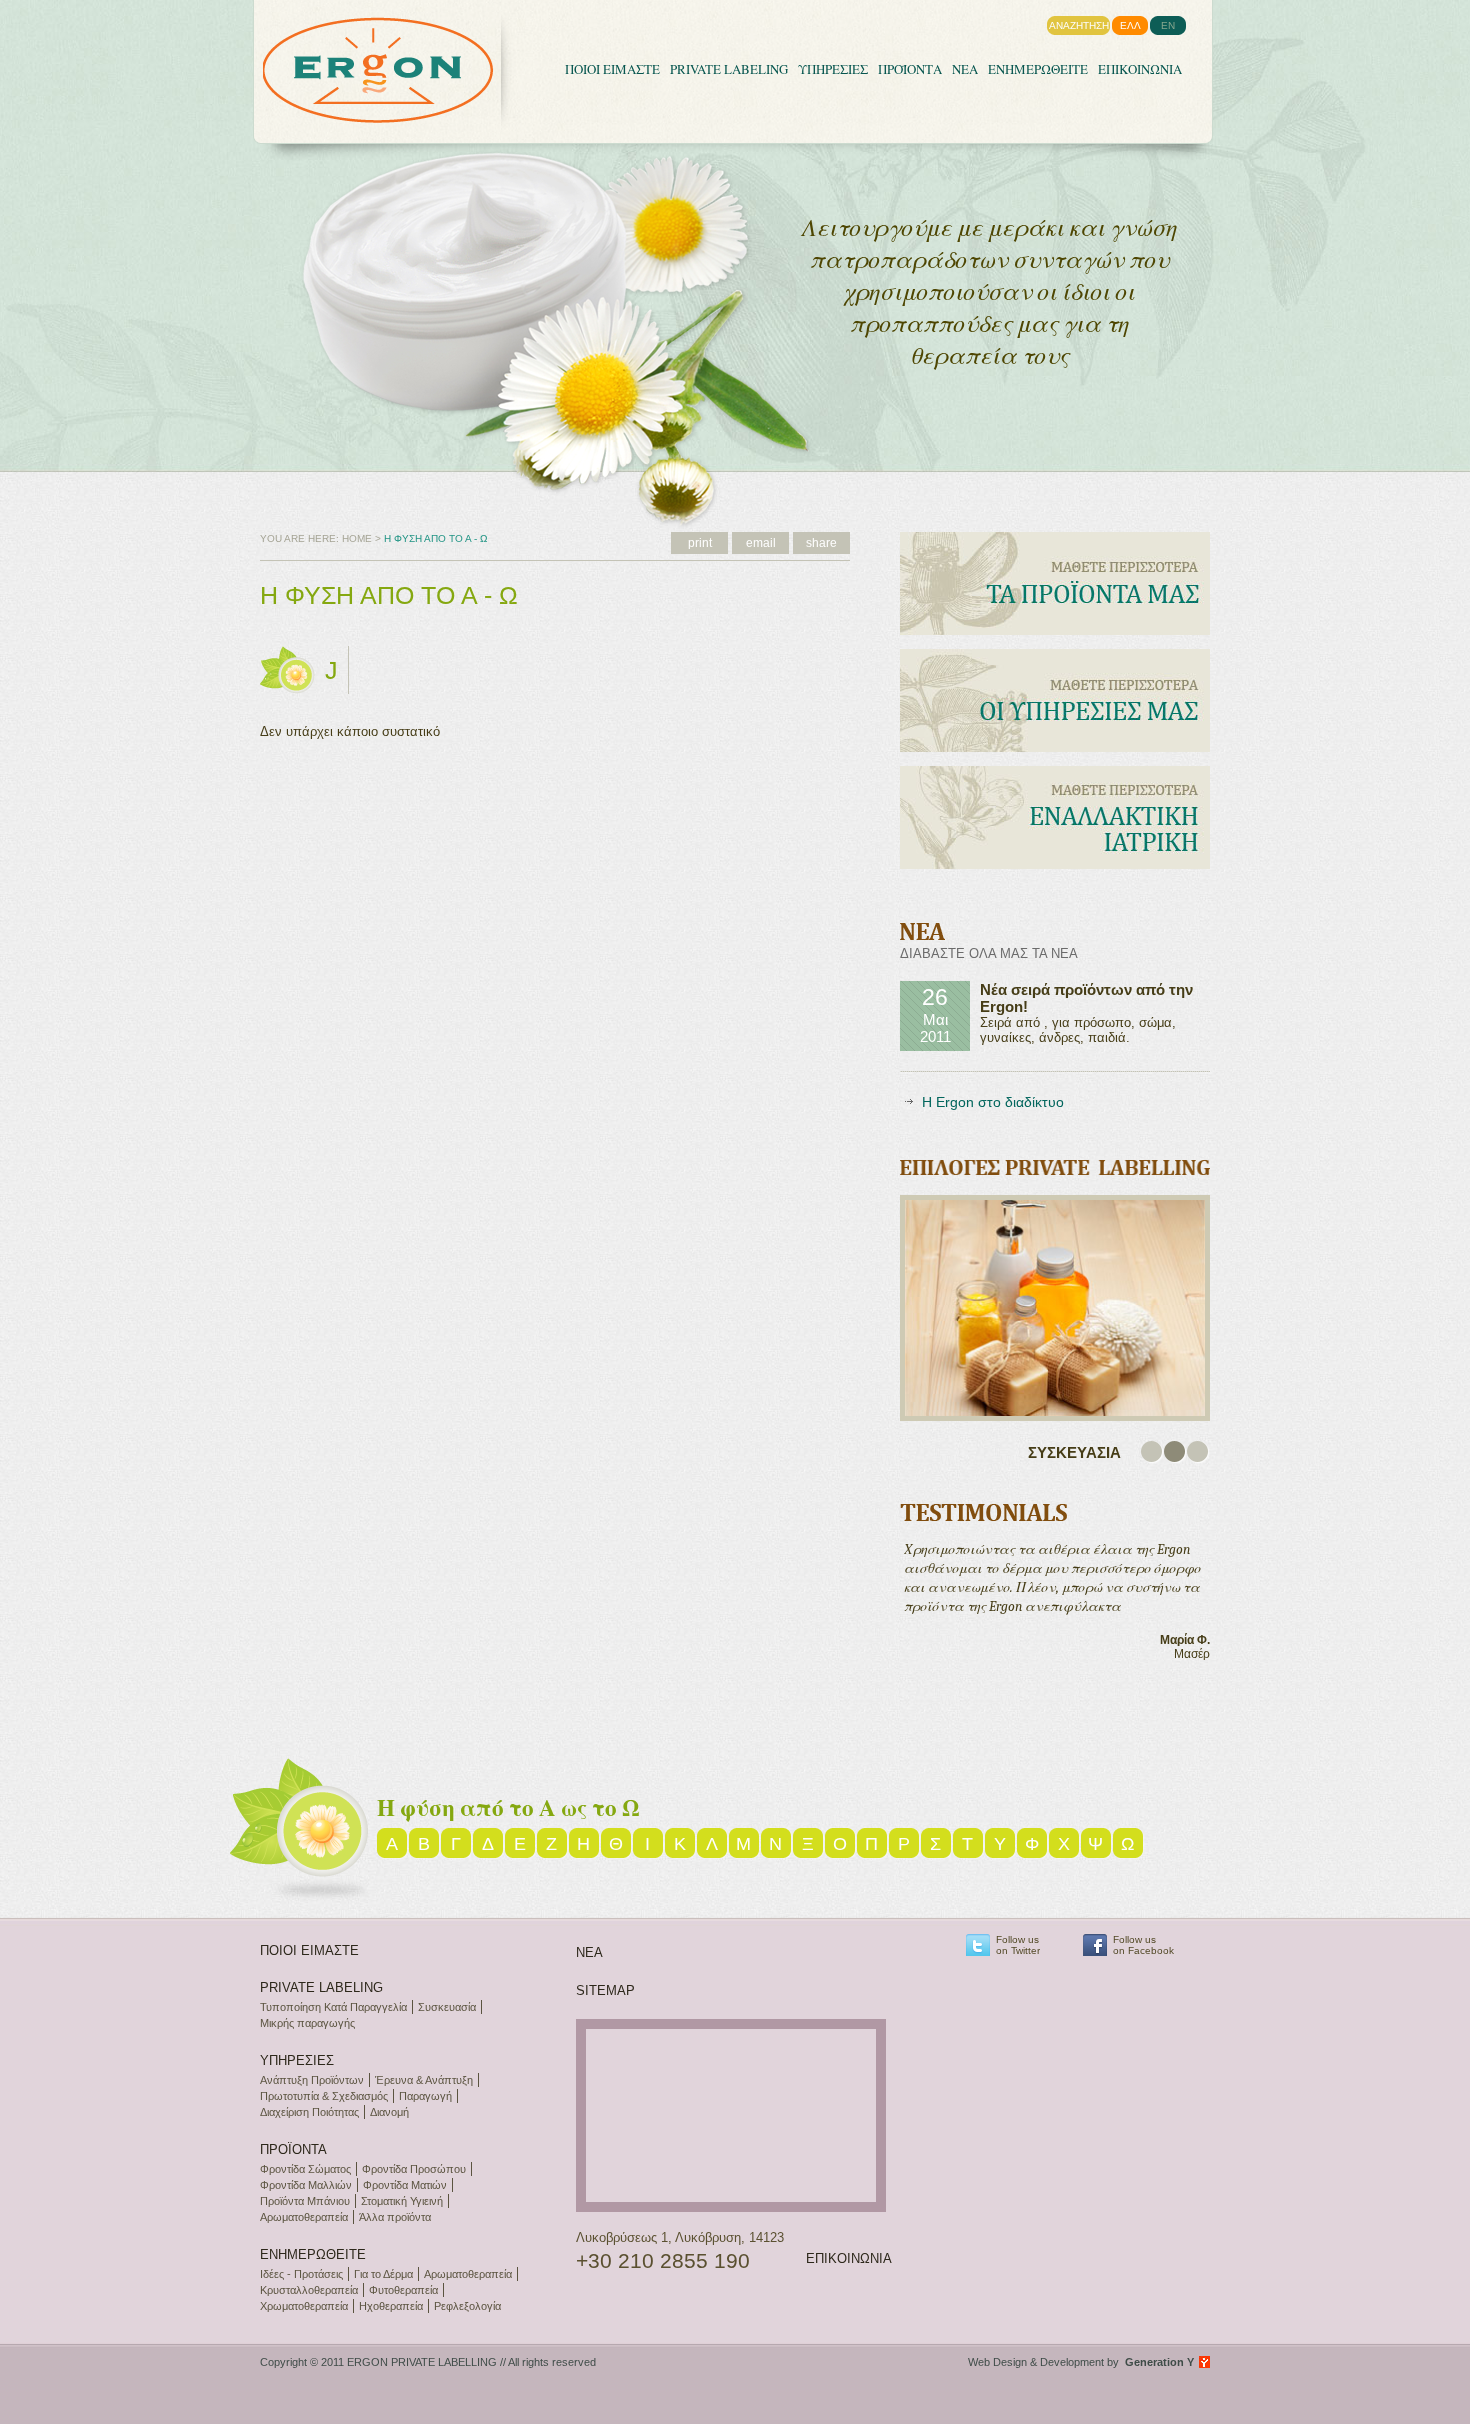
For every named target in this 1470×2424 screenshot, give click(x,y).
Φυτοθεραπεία (403, 2290)
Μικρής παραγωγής (307, 2023)
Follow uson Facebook (1143, 1945)
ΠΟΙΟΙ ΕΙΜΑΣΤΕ (612, 69)
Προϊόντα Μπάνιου (305, 2201)
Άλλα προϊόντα (395, 2217)
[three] (1198, 1452)
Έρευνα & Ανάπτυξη (424, 2080)
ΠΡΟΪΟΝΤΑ (910, 69)
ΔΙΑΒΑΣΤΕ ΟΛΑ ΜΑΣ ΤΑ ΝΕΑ (989, 953)
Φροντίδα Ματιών (405, 2185)
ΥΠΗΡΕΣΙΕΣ (833, 69)
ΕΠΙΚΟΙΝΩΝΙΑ (1140, 69)
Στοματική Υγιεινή (402, 2201)
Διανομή (389, 2112)
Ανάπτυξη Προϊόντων (312, 2080)
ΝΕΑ (965, 69)
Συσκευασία (447, 2007)
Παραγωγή (425, 2096)
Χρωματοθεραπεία (304, 2306)
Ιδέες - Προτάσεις (301, 2274)
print (700, 543)
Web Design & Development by (1081, 2362)
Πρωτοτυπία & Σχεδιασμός (324, 2096)
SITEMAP (605, 1990)
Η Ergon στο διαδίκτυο (993, 1102)
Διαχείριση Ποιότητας (309, 2112)
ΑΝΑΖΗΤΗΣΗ (1079, 25)
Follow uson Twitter (1018, 1945)
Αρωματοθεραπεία (304, 2217)
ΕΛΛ (1130, 25)
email (761, 543)
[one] (1152, 1452)
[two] (1175, 1452)
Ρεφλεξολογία (467, 2306)
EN (1168, 25)
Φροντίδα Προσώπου (414, 2169)
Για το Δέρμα (383, 2274)
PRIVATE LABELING (729, 69)
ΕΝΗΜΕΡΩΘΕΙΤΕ (1038, 69)
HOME (357, 538)
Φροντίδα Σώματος (305, 2169)
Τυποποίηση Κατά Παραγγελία (333, 2007)
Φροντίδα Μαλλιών (306, 2185)
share (821, 543)
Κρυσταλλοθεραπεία (309, 2290)
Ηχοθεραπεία (391, 2306)
